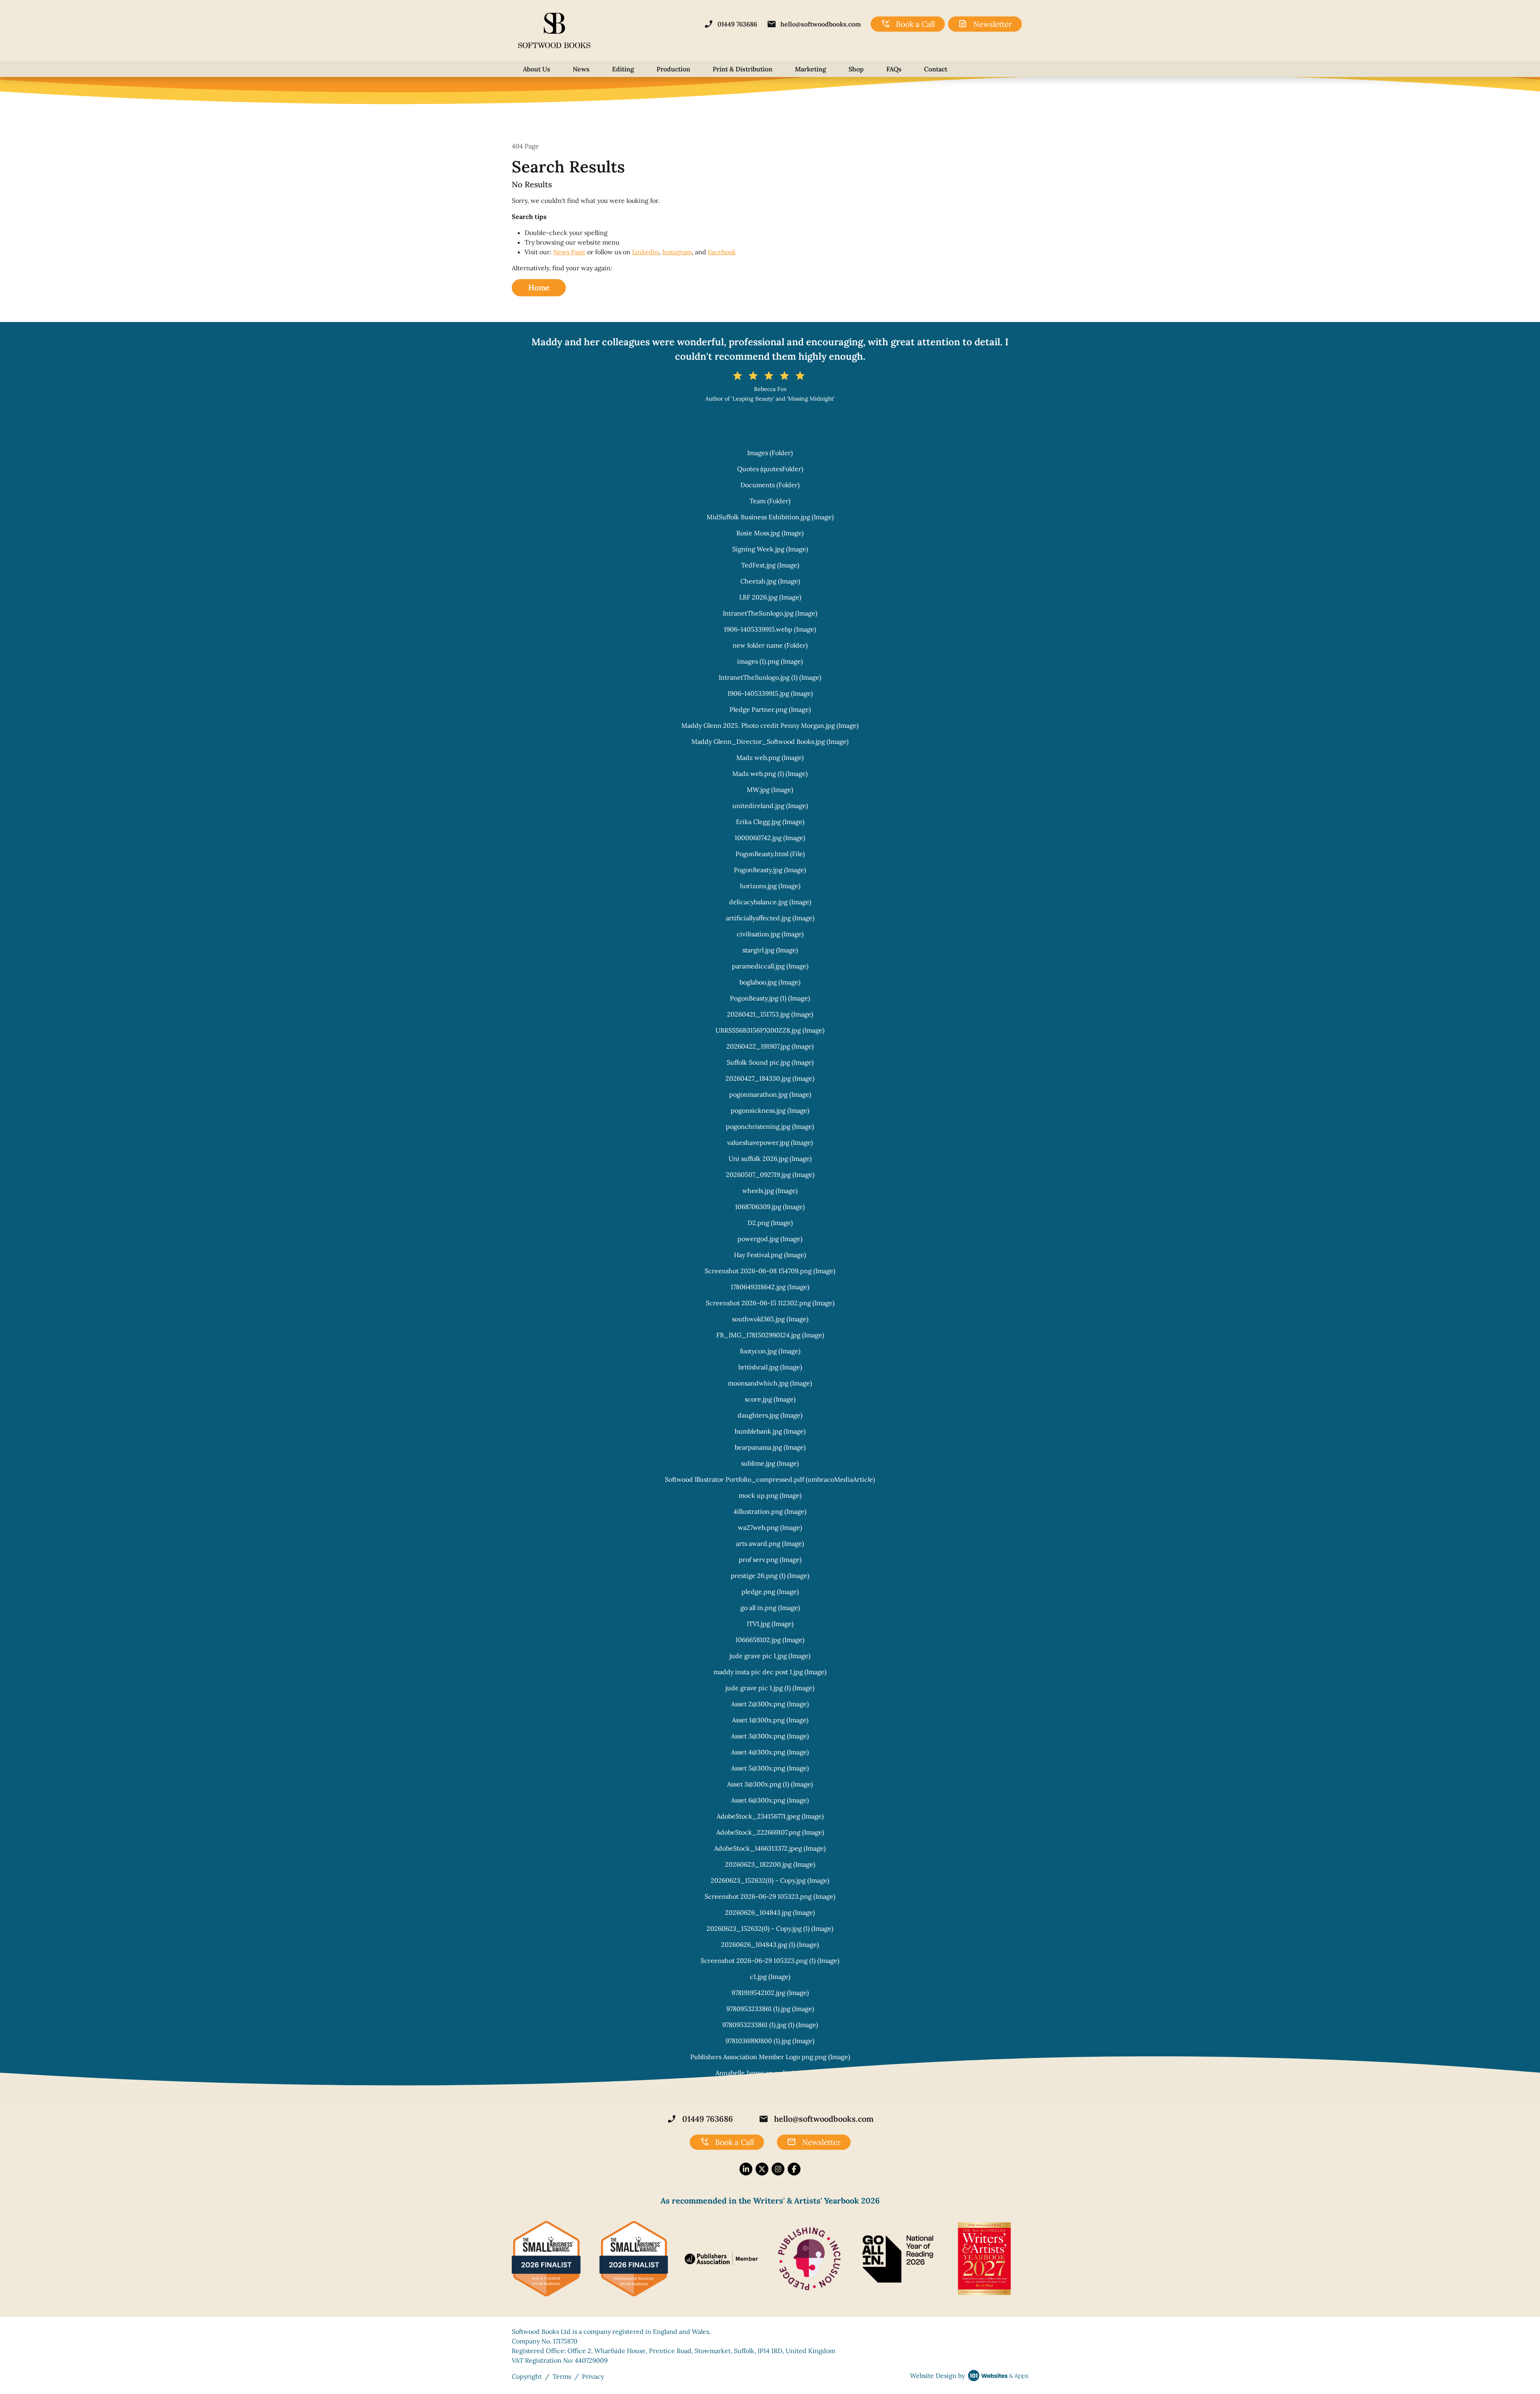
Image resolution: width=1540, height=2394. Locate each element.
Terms (562, 2376)
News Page (569, 252)
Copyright (527, 2376)
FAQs (894, 69)
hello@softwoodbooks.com (814, 24)
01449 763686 (730, 24)
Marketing (811, 69)
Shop (856, 69)
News (581, 69)
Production (673, 69)
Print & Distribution (743, 69)
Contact (936, 69)
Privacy (593, 2376)
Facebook (722, 252)
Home (539, 288)
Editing (623, 69)
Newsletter (985, 24)
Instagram (677, 252)
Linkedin (645, 252)
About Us (537, 69)
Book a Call (908, 24)
